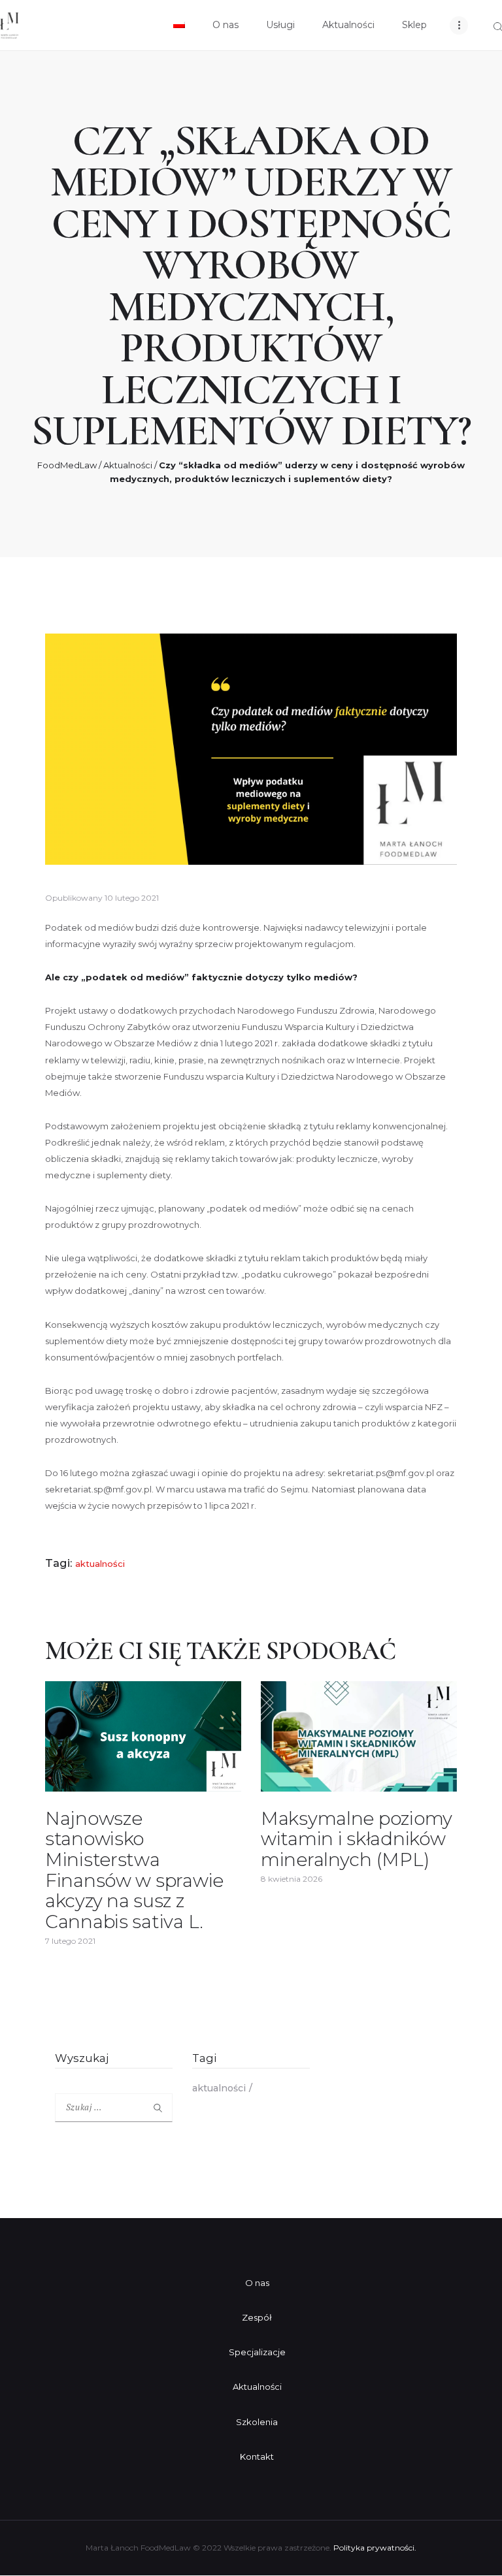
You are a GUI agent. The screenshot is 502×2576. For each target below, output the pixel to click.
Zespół (257, 2317)
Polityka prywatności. (375, 2548)
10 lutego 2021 (132, 898)
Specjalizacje (257, 2352)
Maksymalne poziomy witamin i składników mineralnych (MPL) (357, 1840)
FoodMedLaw (67, 465)
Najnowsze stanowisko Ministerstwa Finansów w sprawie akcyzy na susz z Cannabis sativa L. (134, 1870)
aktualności (100, 1564)
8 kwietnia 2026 (292, 1879)
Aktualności (128, 465)
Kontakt (257, 2456)
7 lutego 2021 (70, 1941)
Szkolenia (257, 2422)
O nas (257, 2283)
